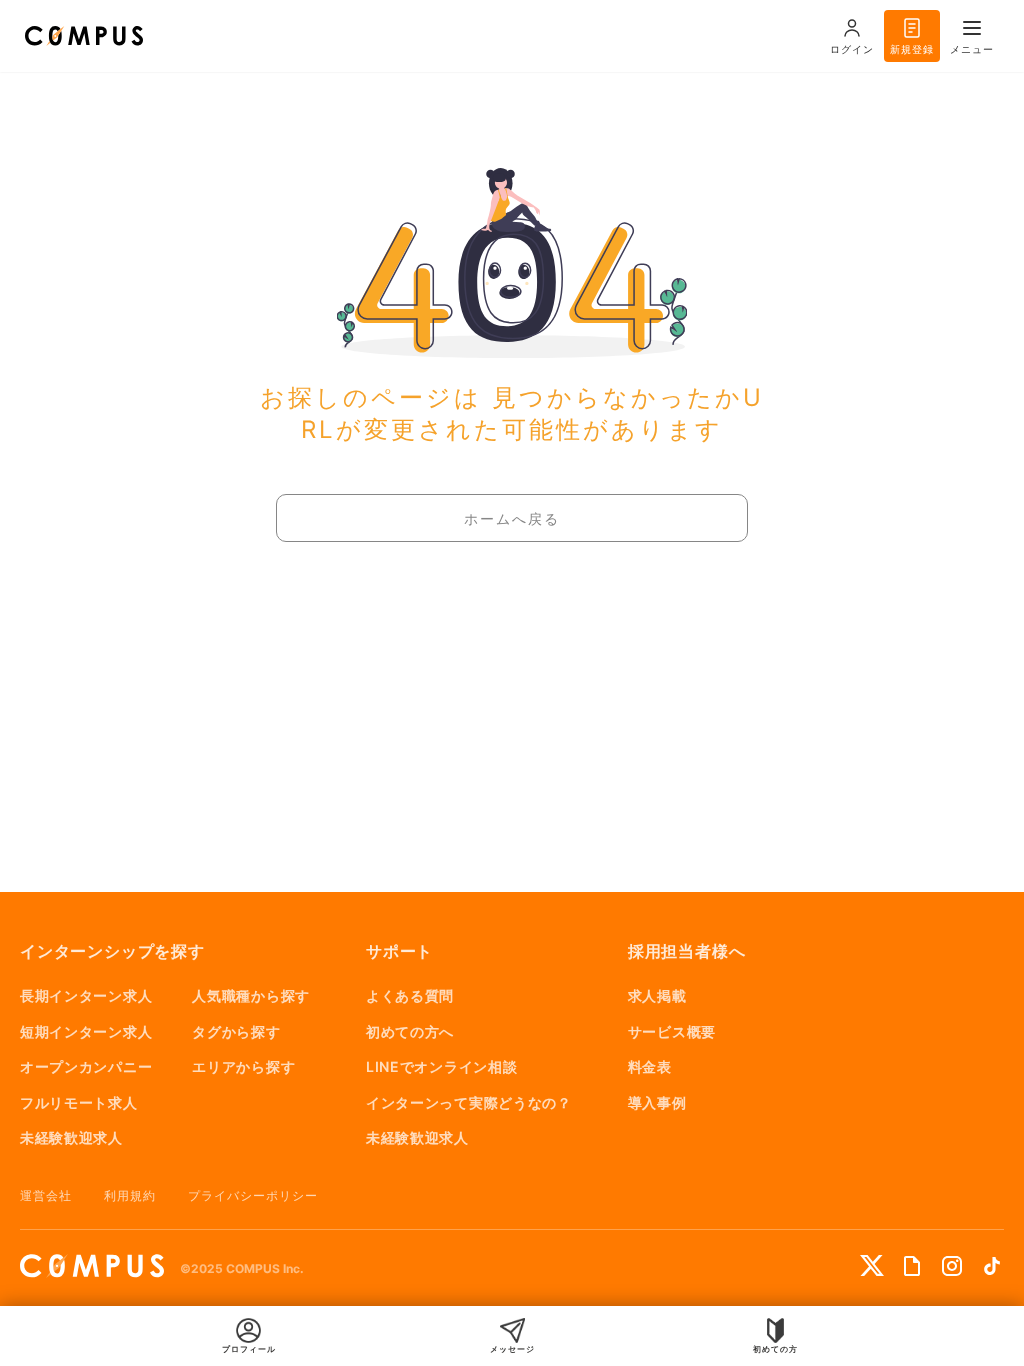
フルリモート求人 (79, 1102)
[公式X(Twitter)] (872, 1266)
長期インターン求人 (86, 995)
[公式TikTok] (992, 1266)
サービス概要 (672, 1031)
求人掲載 (657, 995)
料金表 (650, 1066)
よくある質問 (410, 995)
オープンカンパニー (86, 1066)
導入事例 (657, 1102)
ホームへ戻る (512, 519)
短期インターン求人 (86, 1031)
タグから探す (236, 1031)
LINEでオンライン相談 (441, 1066)
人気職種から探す (251, 995)
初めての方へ (410, 1031)
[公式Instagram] (952, 1266)
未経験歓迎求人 (71, 1137)
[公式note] (912, 1266)
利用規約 (130, 1195)
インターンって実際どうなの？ (469, 1102)
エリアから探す (243, 1066)
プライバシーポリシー (253, 1195)
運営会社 (46, 1195)
